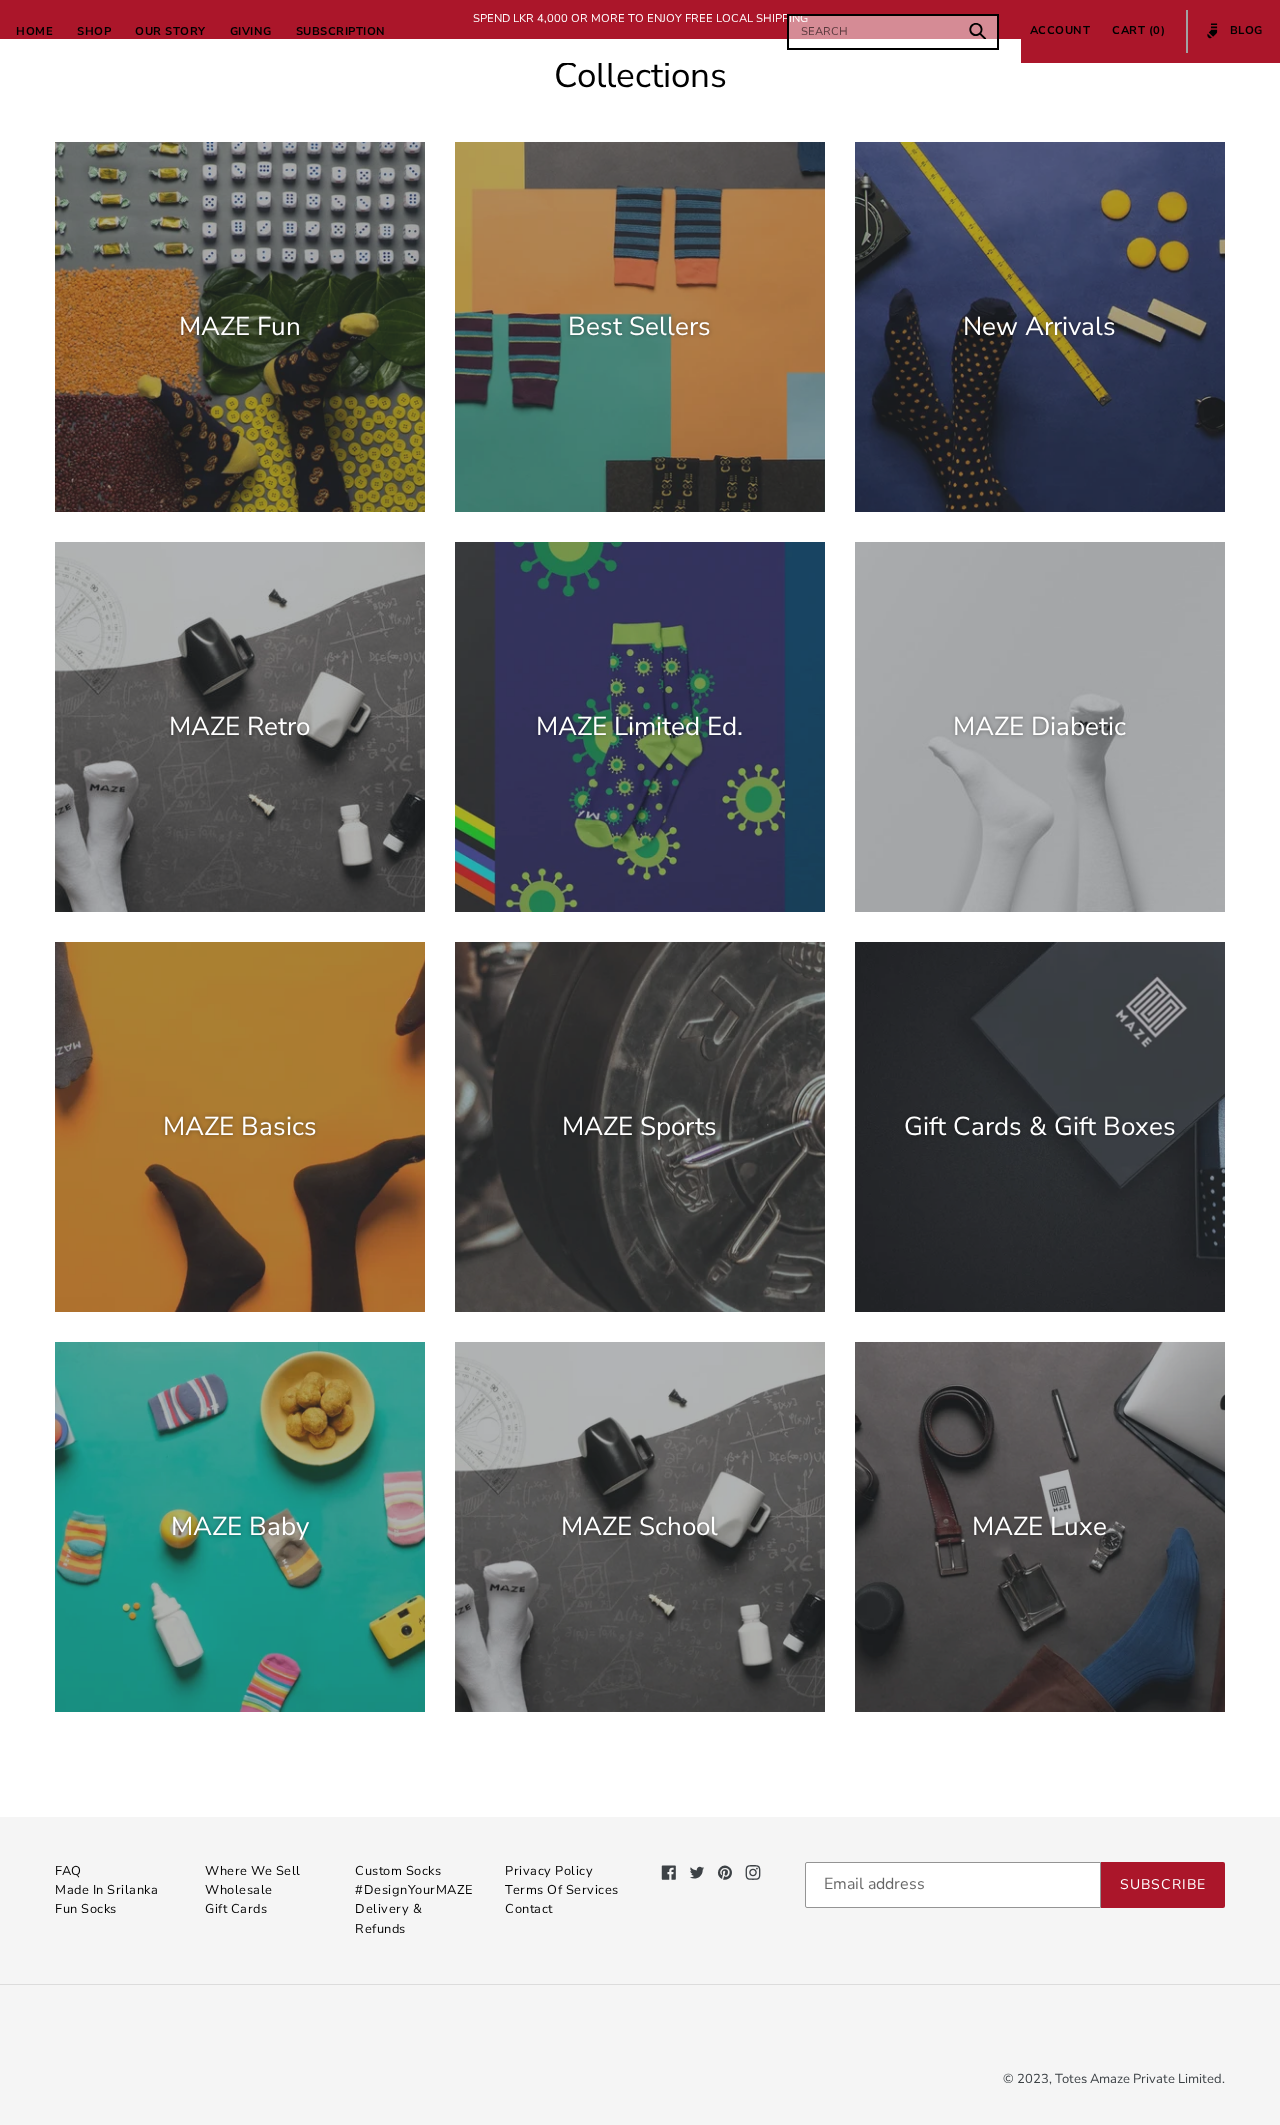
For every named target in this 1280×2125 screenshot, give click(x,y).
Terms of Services (562, 1890)
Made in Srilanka (106, 1890)
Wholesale (239, 1890)
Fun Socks (86, 1909)
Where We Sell (253, 1871)
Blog (1235, 38)
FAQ (68, 1871)
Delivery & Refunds (388, 1918)
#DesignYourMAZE (414, 1890)
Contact (529, 1909)
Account (1066, 30)
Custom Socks (398, 1871)
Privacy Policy (549, 1871)
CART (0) (1138, 30)
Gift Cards (236, 1909)
